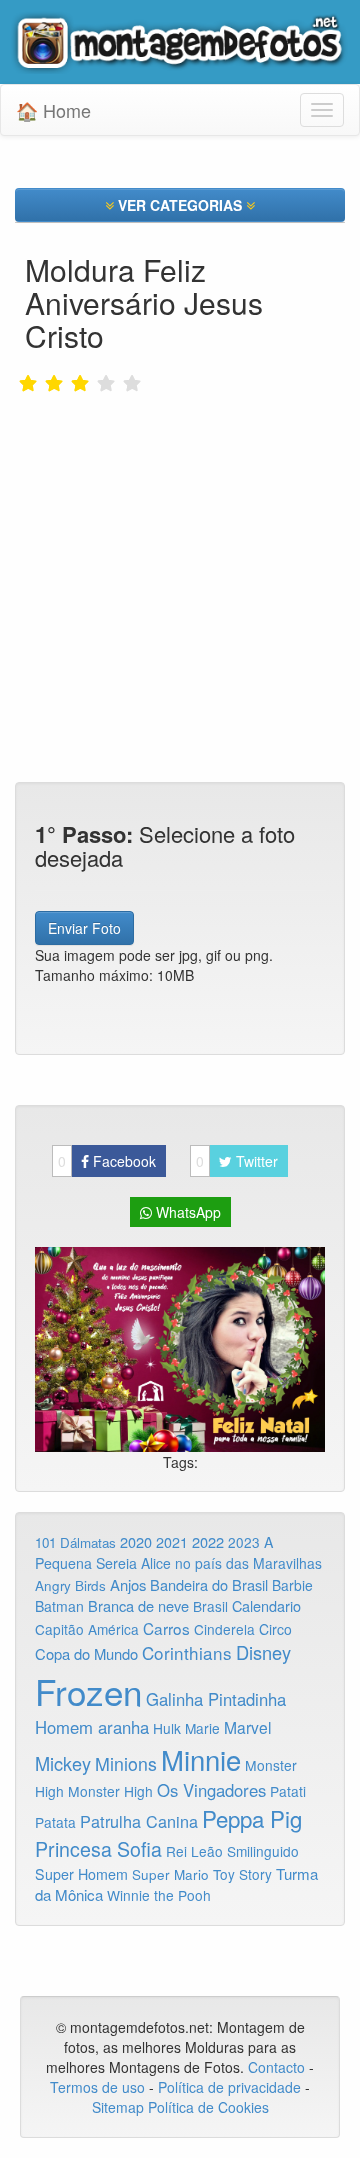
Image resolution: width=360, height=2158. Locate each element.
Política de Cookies (208, 2107)
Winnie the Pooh (159, 1895)
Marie (202, 1728)
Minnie (201, 1759)
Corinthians (187, 1652)
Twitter (237, 1161)
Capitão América (87, 1629)
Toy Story (242, 1874)
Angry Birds (70, 1585)
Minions (126, 1763)
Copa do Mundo (86, 1653)
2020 (136, 1541)
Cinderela (224, 1629)
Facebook (107, 1161)
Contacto (278, 2067)
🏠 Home (53, 110)
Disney (263, 1652)
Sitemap (118, 2107)
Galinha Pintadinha (216, 1699)
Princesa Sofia (98, 1848)
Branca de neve (138, 1605)
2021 (172, 1542)
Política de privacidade (229, 2087)
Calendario (266, 1605)
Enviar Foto (84, 928)
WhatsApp (186, 1212)
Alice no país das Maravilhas (231, 1563)
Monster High (110, 1791)
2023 (244, 1542)
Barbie (292, 1585)
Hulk (167, 1728)
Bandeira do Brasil (209, 1584)
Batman (59, 1606)
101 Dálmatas (75, 1542)
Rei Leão (194, 1851)
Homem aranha (92, 1727)
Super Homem (81, 1874)
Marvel (247, 1727)
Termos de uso (97, 2087)
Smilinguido (263, 1851)
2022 (208, 1541)
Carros (166, 1628)
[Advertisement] (180, 552)
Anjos (128, 1584)
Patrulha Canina (139, 1821)
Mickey (63, 1763)
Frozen (88, 1691)
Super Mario (170, 1874)
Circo (275, 1629)
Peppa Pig (252, 1818)
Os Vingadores (211, 1790)
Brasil (210, 1606)
